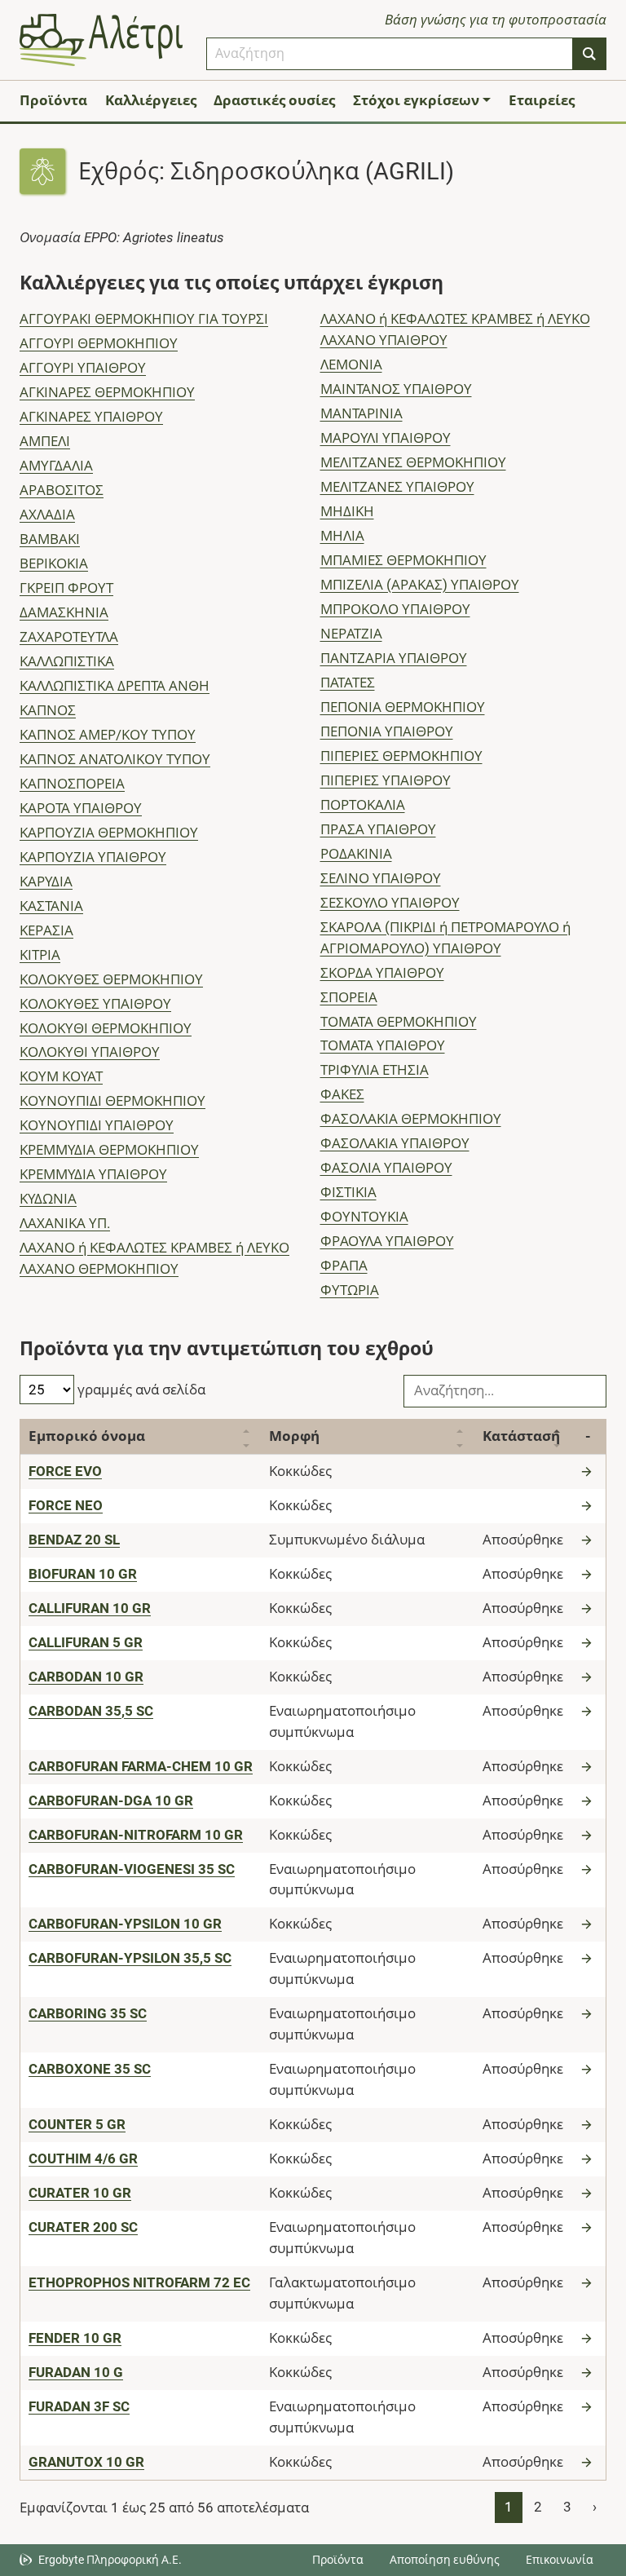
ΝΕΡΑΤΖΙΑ (351, 634)
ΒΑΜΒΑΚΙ (50, 539)
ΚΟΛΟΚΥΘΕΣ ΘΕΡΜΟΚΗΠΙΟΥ (111, 979)
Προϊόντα (53, 100)
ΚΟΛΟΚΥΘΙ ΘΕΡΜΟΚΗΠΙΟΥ (106, 1028)
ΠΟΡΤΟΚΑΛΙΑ (363, 805)
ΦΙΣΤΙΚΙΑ (348, 1192)
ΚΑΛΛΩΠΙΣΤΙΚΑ (67, 661)
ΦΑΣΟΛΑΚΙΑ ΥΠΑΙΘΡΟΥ (395, 1143)
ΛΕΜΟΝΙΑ (351, 365)
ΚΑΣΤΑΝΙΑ (51, 906)
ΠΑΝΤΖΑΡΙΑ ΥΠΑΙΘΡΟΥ (394, 658)
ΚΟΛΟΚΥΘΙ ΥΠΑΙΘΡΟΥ (90, 1052)
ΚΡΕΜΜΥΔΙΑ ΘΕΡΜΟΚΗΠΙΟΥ (109, 1150)
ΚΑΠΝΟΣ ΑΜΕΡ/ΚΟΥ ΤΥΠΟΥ (108, 735)
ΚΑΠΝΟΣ (48, 710)
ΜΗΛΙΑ (342, 536)
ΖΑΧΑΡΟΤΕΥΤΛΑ (69, 637)
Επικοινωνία (560, 2560)
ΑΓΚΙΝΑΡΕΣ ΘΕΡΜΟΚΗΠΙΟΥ (107, 392)
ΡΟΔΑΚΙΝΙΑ (356, 854)
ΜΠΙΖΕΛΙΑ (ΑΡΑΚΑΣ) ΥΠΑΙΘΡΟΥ (420, 585)
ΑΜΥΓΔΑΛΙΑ (56, 466)
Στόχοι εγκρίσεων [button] (416, 100)
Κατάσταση (521, 1436)
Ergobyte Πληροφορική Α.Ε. (110, 2560)
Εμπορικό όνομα (87, 1436)
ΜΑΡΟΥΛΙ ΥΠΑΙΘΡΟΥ (386, 438)
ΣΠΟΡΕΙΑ (349, 997)
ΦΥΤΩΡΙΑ (350, 1290)
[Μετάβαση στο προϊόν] (589, 1471)
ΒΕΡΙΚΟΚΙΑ (54, 563)
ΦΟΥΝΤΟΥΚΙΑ (364, 1217)
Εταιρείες (542, 100)
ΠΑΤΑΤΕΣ (348, 683)
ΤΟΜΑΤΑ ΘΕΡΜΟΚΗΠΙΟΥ (399, 1022)
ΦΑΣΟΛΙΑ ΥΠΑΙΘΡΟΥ (386, 1168)
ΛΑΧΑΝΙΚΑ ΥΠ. (65, 1223)
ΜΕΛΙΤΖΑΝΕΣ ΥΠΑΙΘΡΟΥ (397, 487)
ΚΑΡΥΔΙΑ (46, 881)
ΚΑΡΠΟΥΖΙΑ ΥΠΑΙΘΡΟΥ (93, 857)
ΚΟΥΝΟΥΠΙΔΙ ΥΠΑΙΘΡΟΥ (97, 1125)
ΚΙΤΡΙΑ (40, 955)
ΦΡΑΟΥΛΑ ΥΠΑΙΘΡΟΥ (387, 1241)
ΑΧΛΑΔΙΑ (47, 515)
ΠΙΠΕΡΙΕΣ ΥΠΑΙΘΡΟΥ (386, 780)
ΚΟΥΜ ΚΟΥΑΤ (61, 1076)
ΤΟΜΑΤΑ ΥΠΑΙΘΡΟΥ (383, 1045)
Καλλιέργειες (151, 100)
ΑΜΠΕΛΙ (45, 441)
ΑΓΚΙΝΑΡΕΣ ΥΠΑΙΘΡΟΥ (91, 417)
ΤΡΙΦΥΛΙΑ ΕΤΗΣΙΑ (375, 1070)
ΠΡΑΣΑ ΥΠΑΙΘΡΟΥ (378, 829)
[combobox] (390, 54)
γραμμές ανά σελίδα (140, 1390)
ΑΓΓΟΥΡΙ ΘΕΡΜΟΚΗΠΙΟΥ (99, 343)
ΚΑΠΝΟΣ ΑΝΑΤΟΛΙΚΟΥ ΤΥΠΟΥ (115, 759)
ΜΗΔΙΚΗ (347, 511)
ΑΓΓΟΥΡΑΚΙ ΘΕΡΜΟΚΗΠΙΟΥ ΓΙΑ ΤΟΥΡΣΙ (144, 319)
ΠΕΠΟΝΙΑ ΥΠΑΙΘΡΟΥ (387, 731)
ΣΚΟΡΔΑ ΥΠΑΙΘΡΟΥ (382, 973)
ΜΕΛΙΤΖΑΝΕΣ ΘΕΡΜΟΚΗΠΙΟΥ (413, 462)
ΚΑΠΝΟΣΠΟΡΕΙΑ (72, 784)
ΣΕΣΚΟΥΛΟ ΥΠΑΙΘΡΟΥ (390, 903)
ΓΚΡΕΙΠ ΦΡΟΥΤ (66, 588)
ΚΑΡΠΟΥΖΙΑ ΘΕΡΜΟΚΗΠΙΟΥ (109, 833)
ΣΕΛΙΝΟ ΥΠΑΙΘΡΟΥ (381, 878)
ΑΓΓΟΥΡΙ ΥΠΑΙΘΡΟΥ (83, 368)
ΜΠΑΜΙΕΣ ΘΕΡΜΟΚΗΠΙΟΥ (403, 560)
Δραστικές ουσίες (274, 100)
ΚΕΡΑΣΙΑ (46, 930)
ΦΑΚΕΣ (342, 1094)
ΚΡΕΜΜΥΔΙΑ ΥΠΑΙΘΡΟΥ (93, 1174)
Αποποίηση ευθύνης (445, 2560)
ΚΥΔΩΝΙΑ (48, 1199)
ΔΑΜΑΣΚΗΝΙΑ (64, 612)
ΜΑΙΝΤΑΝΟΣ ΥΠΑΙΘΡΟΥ (396, 389)
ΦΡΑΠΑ (344, 1266)
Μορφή (294, 1436)
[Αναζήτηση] (589, 54)
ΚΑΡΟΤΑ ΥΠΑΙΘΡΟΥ (81, 808)
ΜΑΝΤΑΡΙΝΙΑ (361, 413)
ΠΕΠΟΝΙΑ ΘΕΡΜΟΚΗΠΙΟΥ (403, 707)
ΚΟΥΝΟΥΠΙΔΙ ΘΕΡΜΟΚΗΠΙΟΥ (112, 1101)
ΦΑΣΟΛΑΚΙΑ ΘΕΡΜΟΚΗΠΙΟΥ (411, 1119)
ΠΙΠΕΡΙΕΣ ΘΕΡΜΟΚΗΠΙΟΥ (401, 756)
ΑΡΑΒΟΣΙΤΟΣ (62, 490)
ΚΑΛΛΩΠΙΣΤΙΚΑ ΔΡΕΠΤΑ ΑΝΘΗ (115, 686)
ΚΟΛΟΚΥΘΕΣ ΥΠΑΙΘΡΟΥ (95, 1004)
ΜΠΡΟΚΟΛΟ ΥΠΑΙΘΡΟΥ (395, 609)
